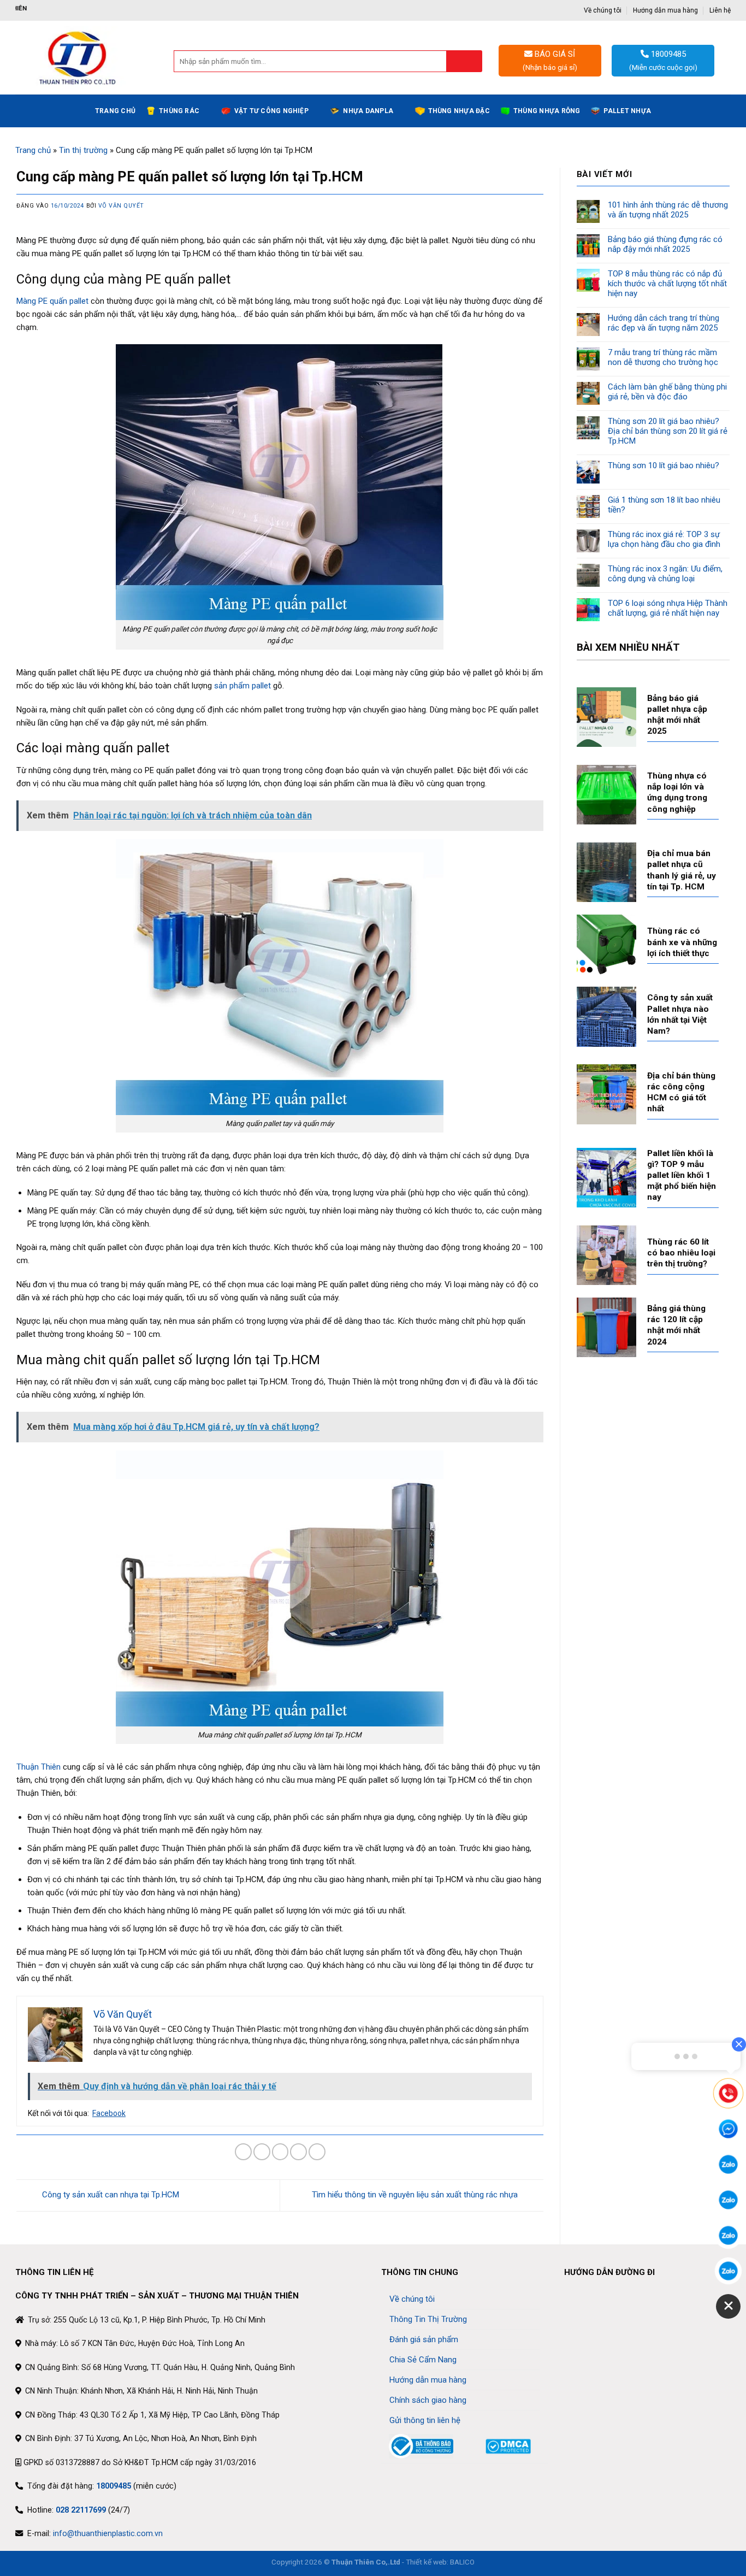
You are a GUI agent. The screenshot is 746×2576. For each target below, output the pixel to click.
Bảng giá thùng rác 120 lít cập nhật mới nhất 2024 (676, 1325)
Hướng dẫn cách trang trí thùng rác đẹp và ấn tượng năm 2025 (664, 323)
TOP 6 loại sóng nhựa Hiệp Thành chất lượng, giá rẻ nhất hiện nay (668, 608)
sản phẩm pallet (242, 686)
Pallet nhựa (627, 111)
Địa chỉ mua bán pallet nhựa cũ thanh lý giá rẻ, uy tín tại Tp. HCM (682, 870)
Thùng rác (179, 111)
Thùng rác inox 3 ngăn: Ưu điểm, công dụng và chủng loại (665, 574)
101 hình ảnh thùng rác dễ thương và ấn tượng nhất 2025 (668, 210)
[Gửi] (464, 61)
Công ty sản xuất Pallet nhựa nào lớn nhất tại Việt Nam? (680, 1014)
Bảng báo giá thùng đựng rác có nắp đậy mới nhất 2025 (665, 244)
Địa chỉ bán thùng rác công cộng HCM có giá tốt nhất (681, 1092)
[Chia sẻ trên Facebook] (243, 2152)
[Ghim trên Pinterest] (298, 2152)
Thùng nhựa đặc (459, 111)
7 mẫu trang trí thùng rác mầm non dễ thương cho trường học (663, 357)
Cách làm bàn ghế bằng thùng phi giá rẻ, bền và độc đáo (667, 392)
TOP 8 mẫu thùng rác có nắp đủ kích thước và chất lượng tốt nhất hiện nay (667, 284)
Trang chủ (115, 111)
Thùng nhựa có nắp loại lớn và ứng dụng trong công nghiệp (677, 792)
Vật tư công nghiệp (271, 111)
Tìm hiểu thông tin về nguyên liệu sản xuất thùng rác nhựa (416, 2195)
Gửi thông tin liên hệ (425, 2420)
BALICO (462, 2562)
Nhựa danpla (368, 111)
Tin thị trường (83, 150)
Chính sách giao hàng (428, 2400)
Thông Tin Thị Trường (428, 2319)
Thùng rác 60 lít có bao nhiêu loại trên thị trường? (681, 1253)
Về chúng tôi (603, 10)
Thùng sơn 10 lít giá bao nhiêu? (664, 465)
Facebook (109, 2113)
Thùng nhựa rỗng (547, 111)
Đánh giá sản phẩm (424, 2339)
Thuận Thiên (39, 1767)
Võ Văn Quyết (121, 206)
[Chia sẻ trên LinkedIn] (317, 2152)
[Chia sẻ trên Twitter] (262, 2152)
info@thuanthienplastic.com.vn (108, 2533)
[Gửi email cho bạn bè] (280, 2152)
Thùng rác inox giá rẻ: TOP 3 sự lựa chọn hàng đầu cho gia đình (664, 539)
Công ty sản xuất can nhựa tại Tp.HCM (109, 2195)
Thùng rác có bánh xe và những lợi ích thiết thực (682, 942)
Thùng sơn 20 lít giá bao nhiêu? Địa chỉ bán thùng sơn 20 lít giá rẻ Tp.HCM (668, 431)
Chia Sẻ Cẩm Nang (423, 2360)
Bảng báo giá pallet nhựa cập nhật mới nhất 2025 (677, 715)
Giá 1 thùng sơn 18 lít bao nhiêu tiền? (664, 505)
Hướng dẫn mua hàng (665, 10)
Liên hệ (720, 10)
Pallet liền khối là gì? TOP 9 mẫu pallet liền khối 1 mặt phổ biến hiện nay (682, 1175)
